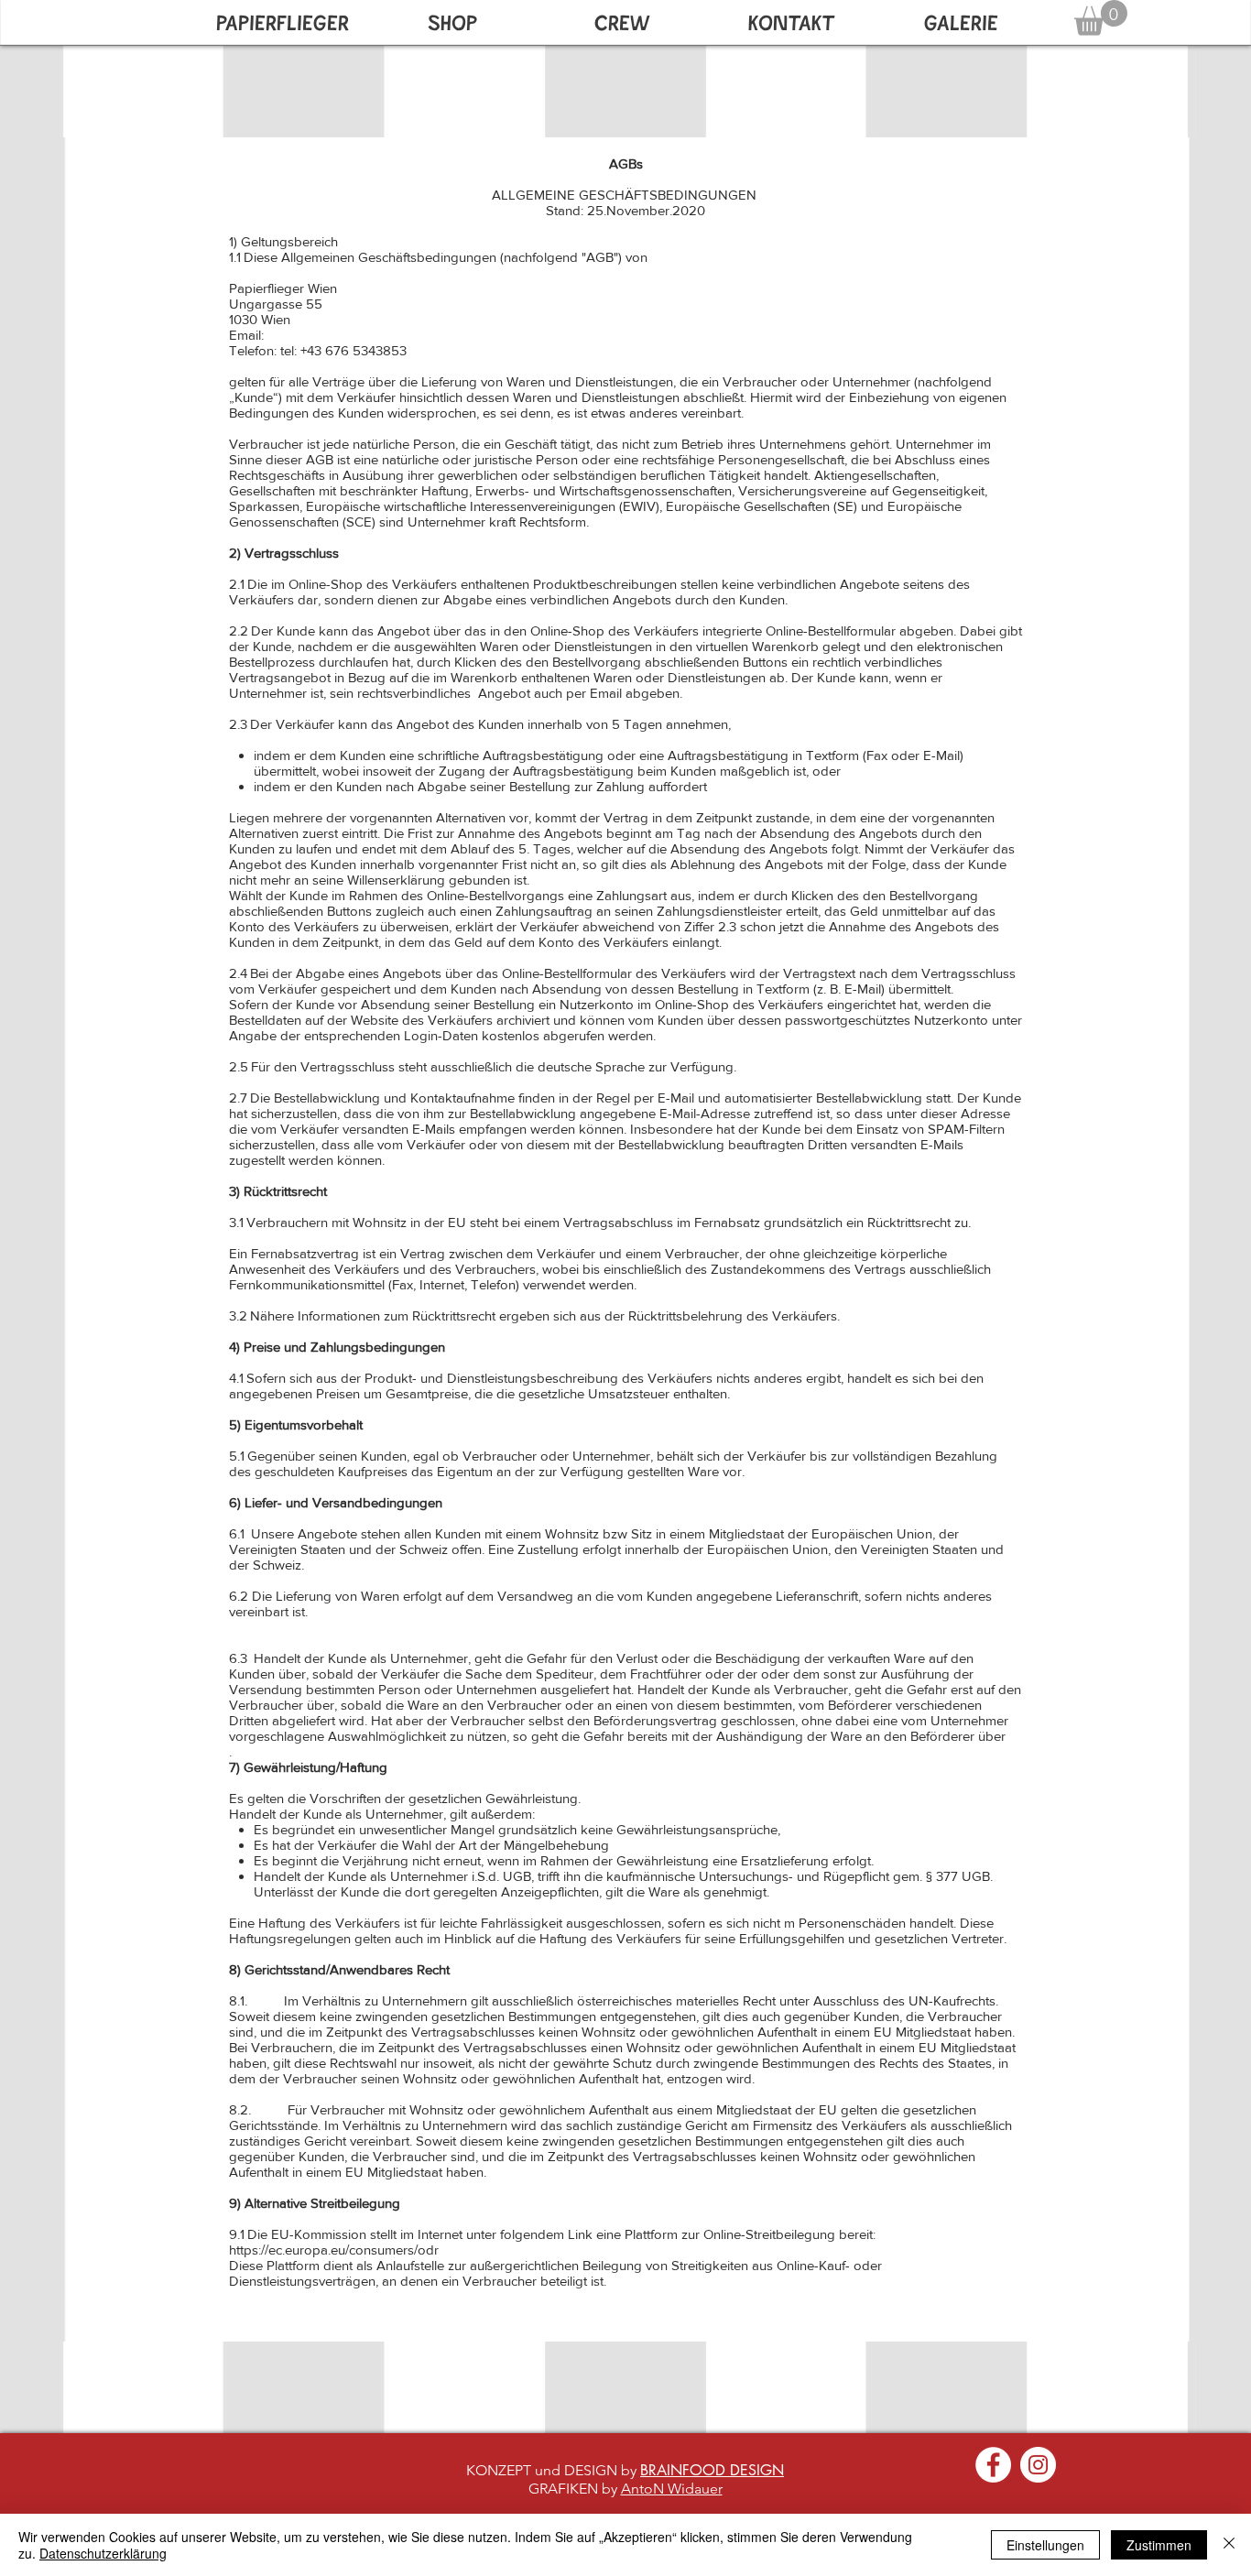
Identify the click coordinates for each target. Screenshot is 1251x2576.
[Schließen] (1229, 2545)
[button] (1101, 18)
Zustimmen (1159, 2545)
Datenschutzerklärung (103, 2553)
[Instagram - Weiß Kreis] (1038, 2465)
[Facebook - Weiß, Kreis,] (993, 2465)
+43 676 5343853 (354, 350)
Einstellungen (1045, 2545)
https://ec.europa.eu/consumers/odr (334, 2250)
